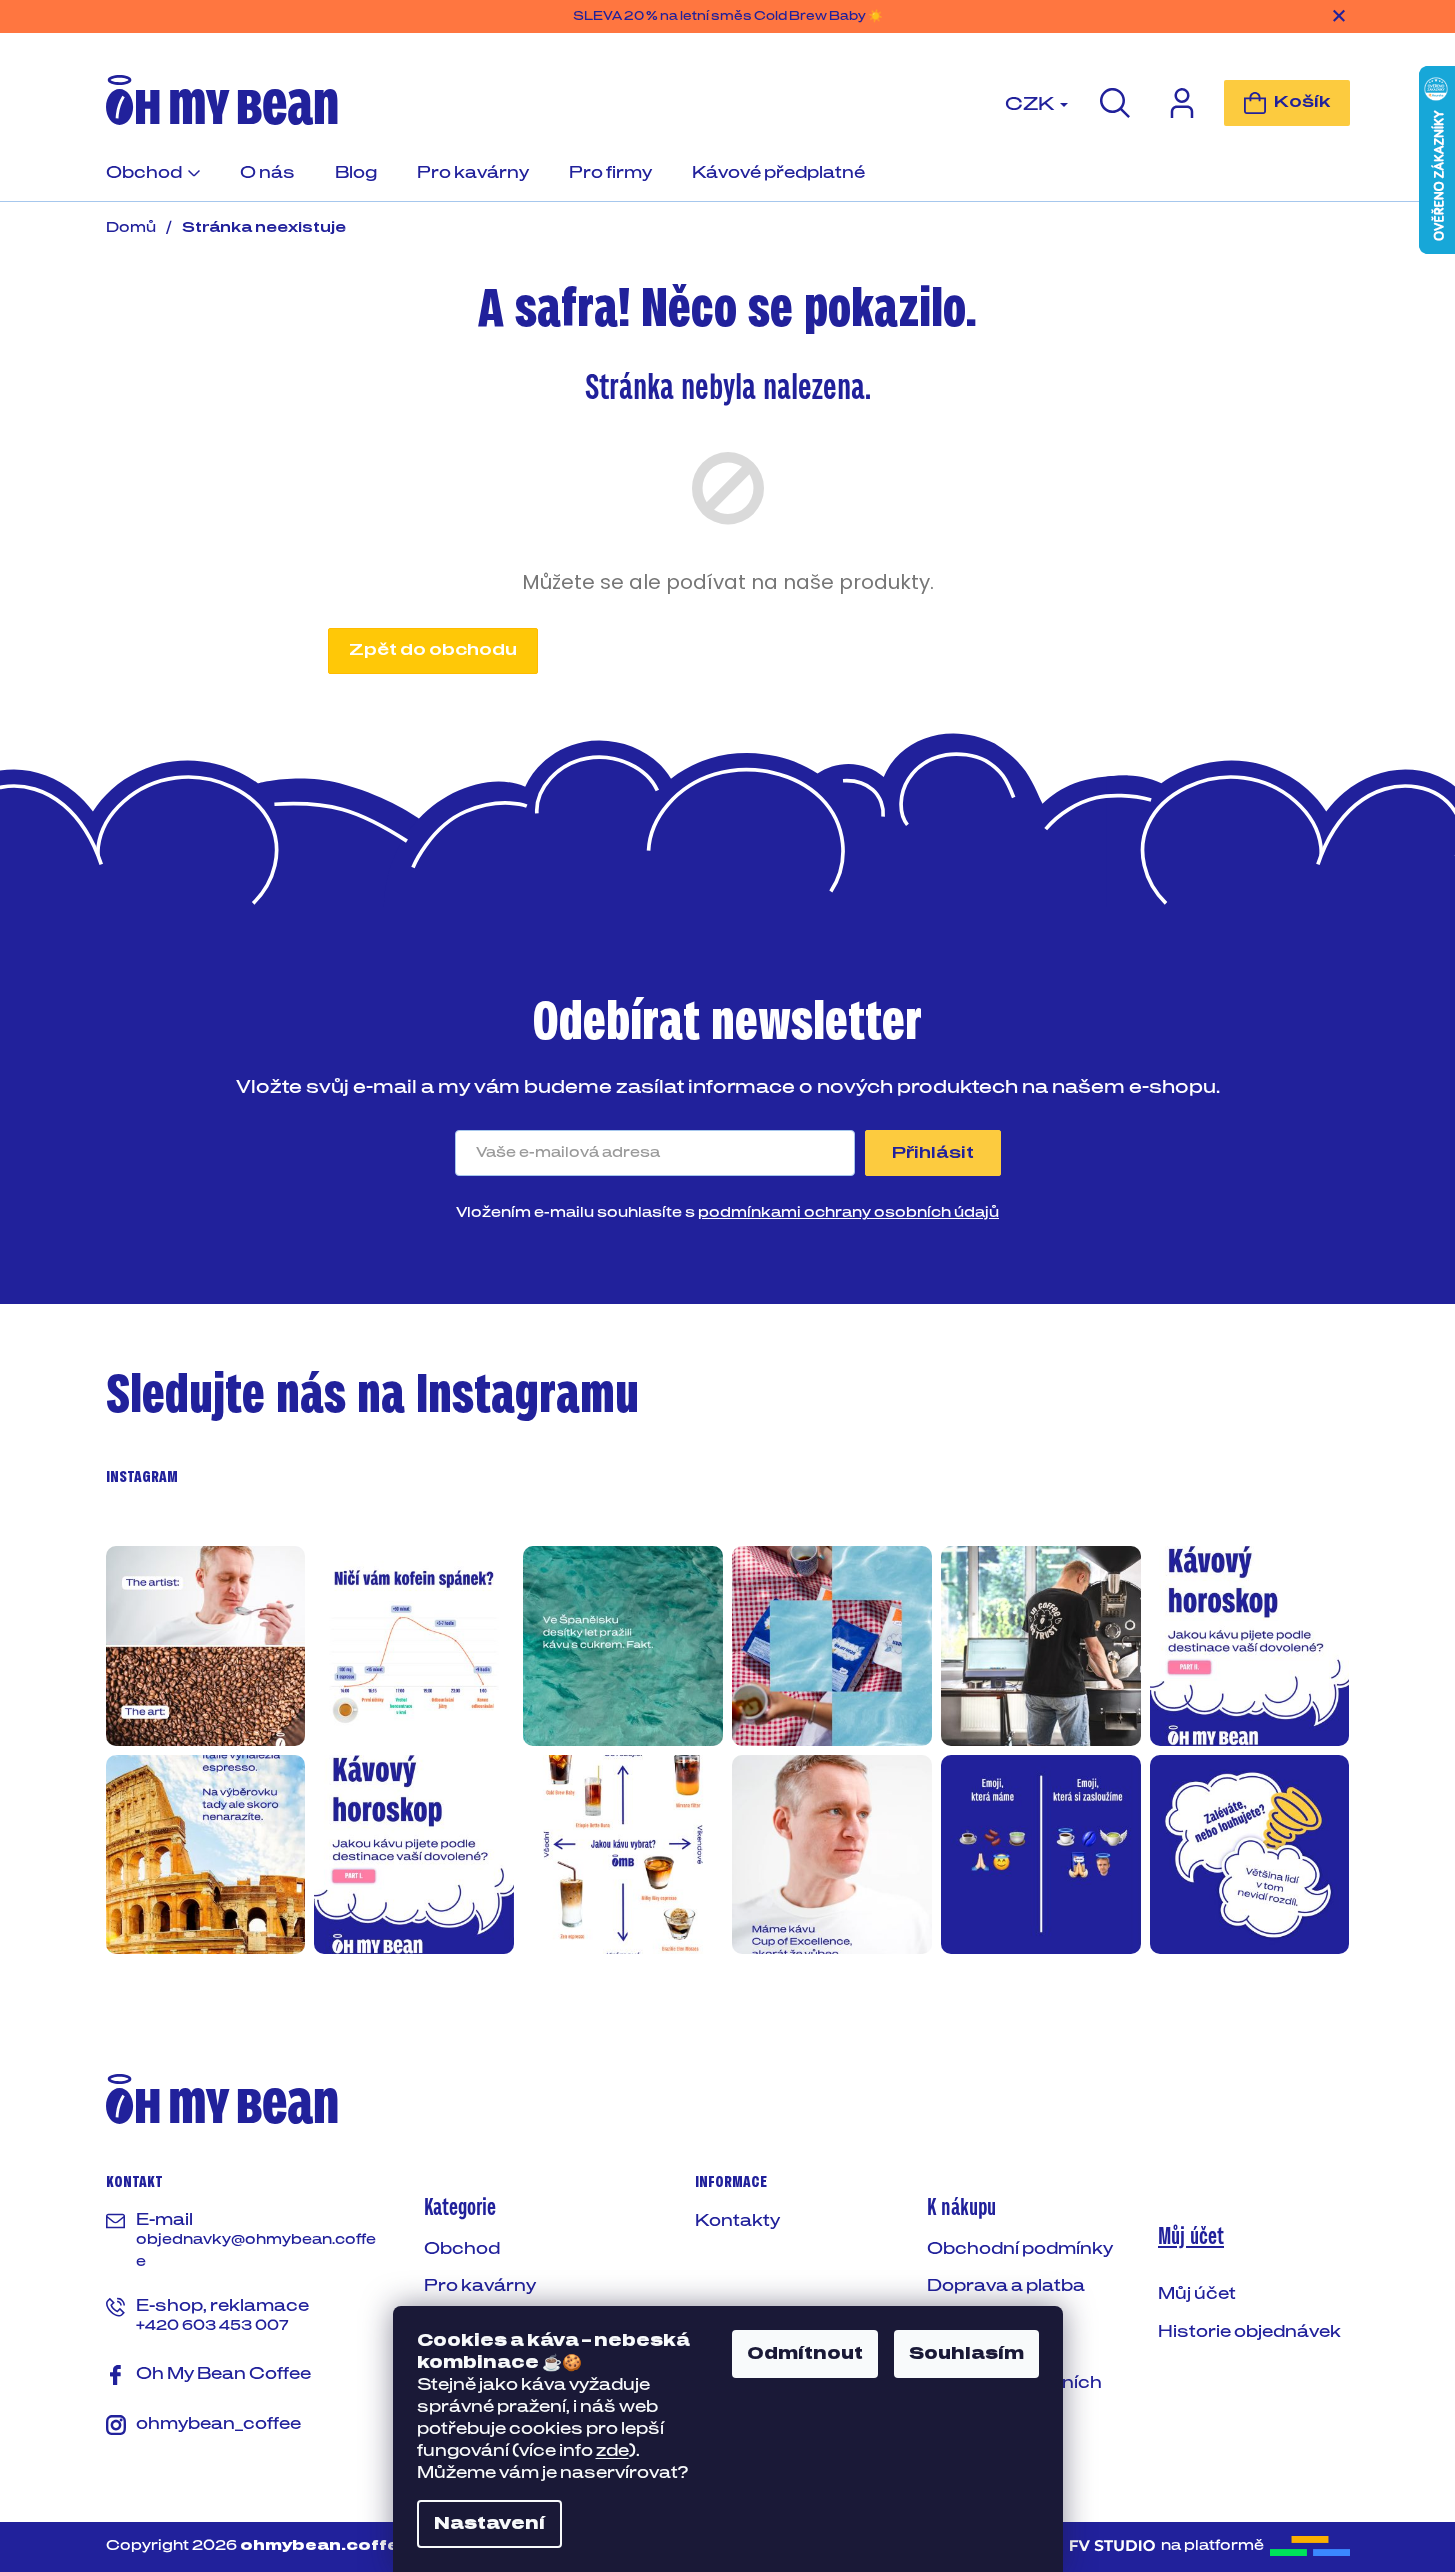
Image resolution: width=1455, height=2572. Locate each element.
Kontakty (737, 2221)
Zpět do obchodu (433, 650)
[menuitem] (153, 182)
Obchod (462, 2249)
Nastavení (489, 2524)
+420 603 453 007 (212, 2326)
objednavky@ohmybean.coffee (256, 2251)
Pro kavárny (480, 2286)
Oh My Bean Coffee (223, 2374)
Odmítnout (805, 2354)
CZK (1031, 105)
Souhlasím (966, 2354)
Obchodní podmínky (1020, 2249)
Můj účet (1197, 2294)
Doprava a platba (1006, 2286)
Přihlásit (933, 1153)
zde (612, 2451)
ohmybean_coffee (218, 2424)
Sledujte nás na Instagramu (372, 1396)
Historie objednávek (1249, 2332)
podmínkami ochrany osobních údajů (848, 1213)
